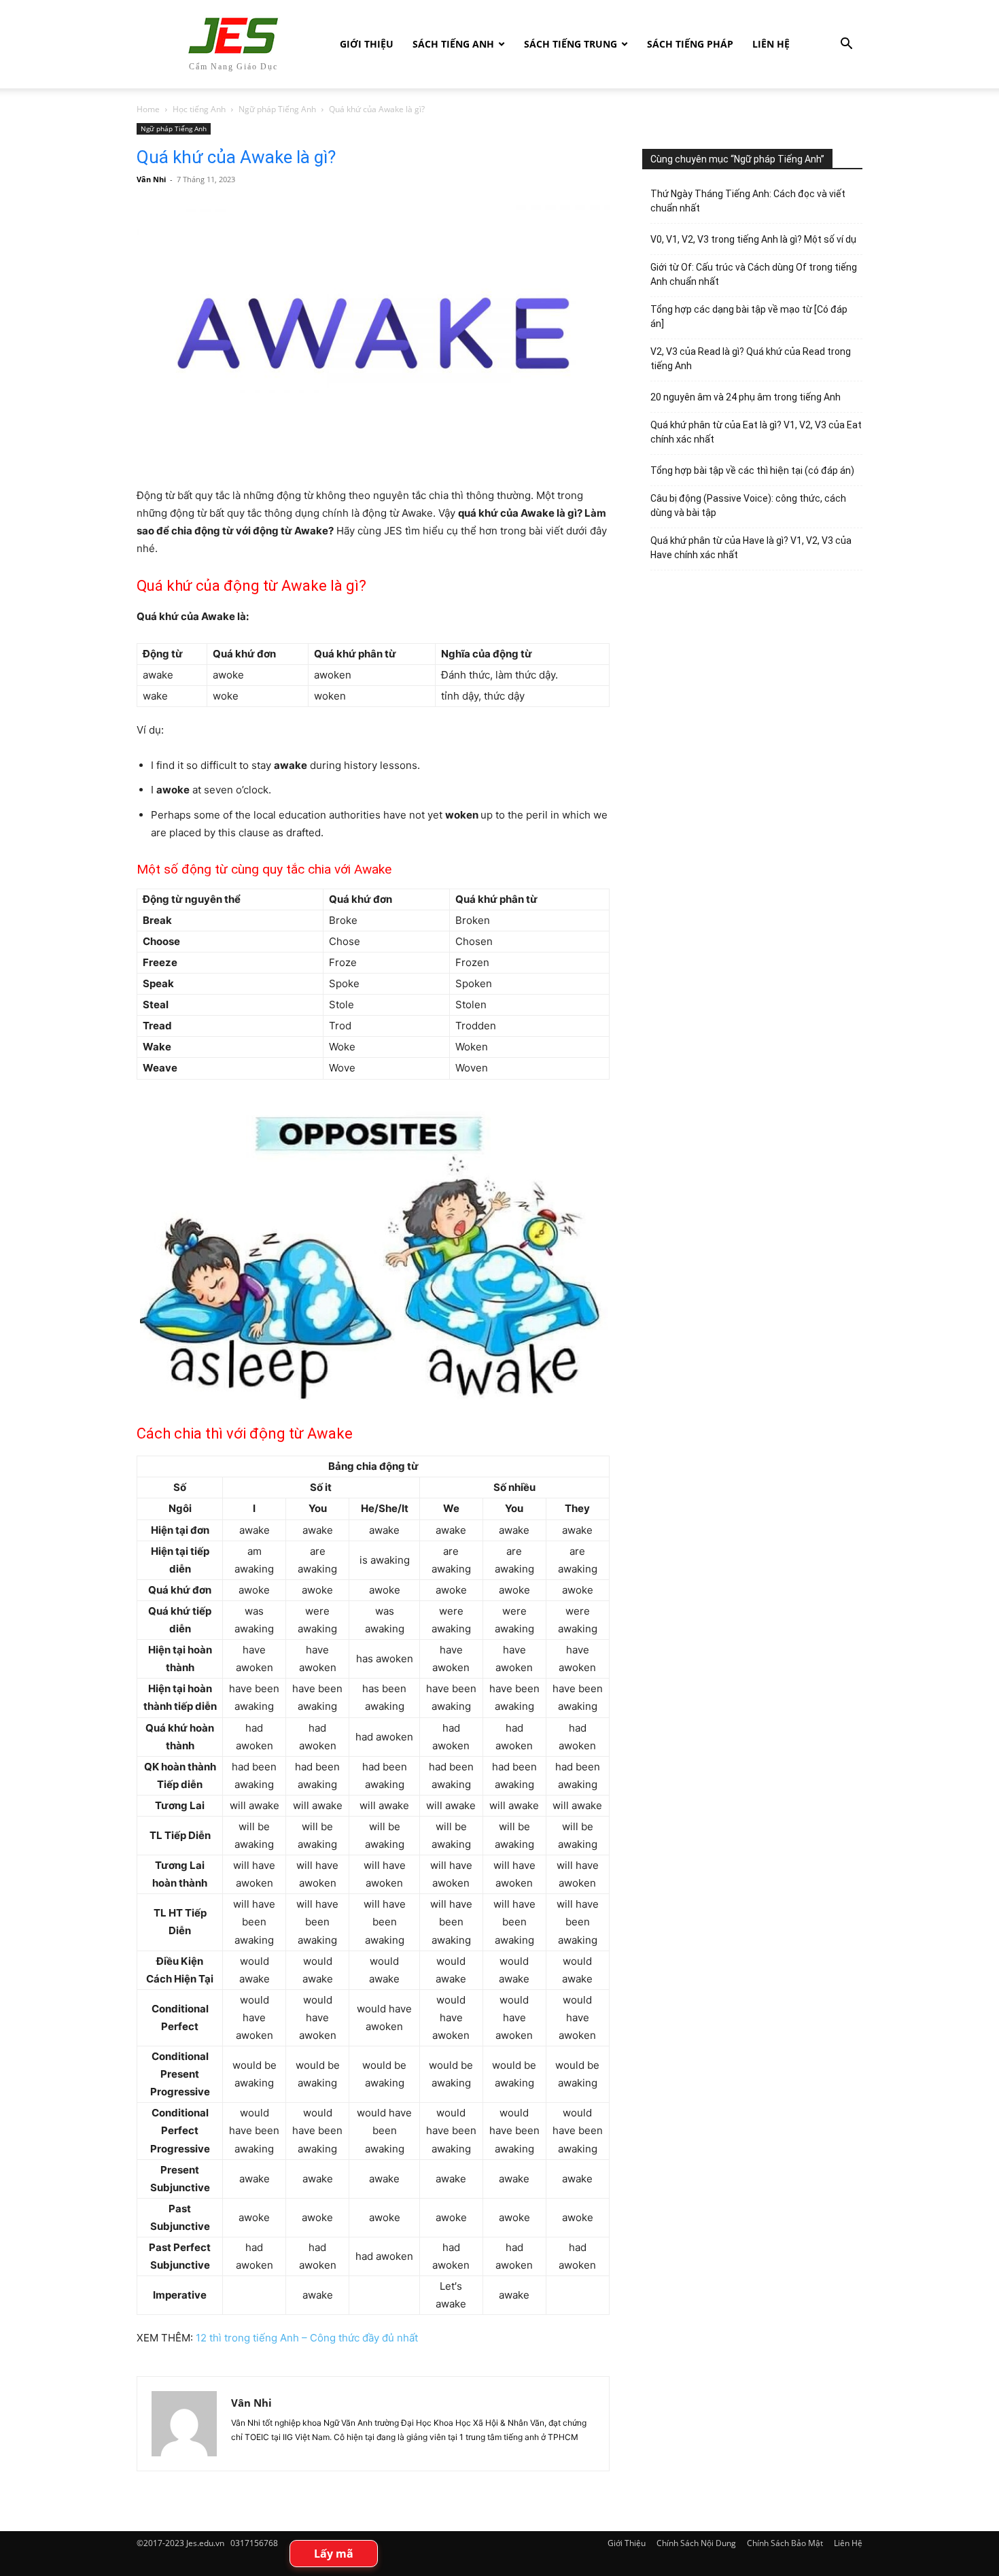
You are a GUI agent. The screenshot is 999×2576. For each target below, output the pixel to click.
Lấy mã (334, 2554)
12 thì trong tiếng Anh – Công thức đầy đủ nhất (307, 2338)
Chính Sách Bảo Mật (785, 2543)
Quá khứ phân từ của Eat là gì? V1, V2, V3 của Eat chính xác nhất (756, 432)
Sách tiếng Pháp (690, 44)
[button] (846, 45)
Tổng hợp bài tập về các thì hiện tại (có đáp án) (752, 470)
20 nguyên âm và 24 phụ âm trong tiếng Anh (746, 397)
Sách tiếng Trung (571, 44)
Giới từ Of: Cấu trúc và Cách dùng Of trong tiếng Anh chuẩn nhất (754, 274)
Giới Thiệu (367, 44)
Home (148, 109)
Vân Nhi (151, 179)
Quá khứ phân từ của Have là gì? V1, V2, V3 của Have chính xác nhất (751, 548)
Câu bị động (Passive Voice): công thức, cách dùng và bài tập (748, 505)
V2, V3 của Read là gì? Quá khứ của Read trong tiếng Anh (751, 359)
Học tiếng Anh (199, 109)
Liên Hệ (771, 44)
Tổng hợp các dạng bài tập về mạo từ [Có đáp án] (749, 316)
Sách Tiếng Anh (453, 44)
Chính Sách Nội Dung (696, 2543)
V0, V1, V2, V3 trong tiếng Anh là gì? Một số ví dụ (753, 239)
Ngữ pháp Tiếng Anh (277, 109)
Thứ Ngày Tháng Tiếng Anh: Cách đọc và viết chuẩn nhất (748, 201)
